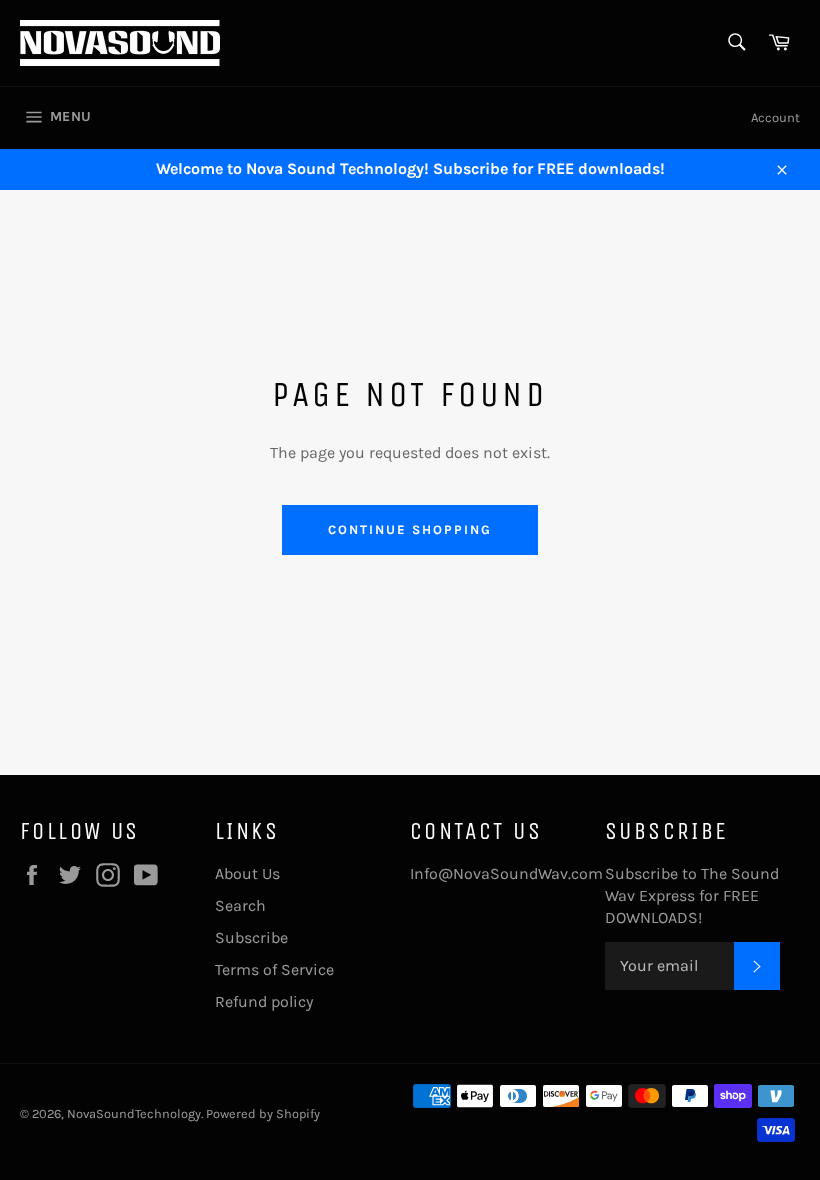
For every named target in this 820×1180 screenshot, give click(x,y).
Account (775, 117)
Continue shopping (409, 529)
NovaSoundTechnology (134, 1113)
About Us (247, 873)
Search (240, 905)
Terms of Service (274, 969)
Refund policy (264, 1001)
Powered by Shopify (263, 1113)
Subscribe (251, 937)
